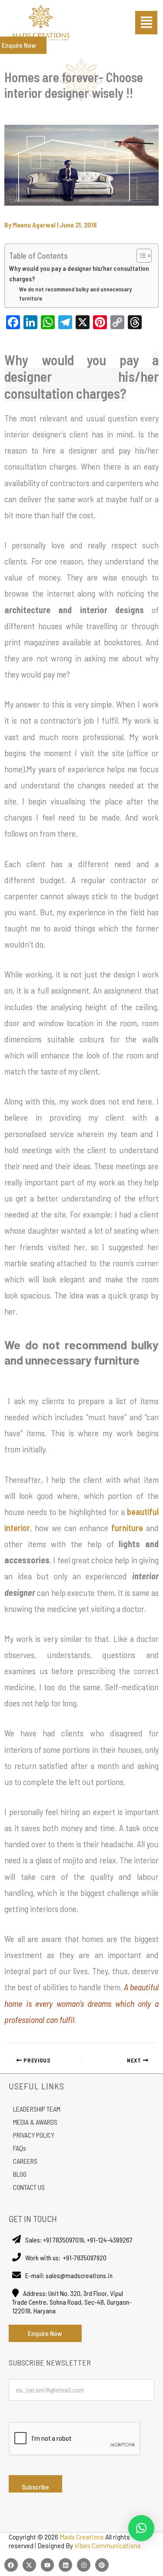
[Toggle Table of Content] (140, 256)
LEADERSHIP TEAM (37, 2109)
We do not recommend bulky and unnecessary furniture (75, 294)
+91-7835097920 (85, 2257)
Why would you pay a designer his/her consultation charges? (79, 274)
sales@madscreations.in (79, 2275)
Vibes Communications (108, 2546)
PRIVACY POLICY (34, 2135)
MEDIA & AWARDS (35, 2122)
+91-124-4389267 (110, 2240)
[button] (146, 23)
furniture (127, 1528)
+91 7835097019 (63, 2240)
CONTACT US (29, 2187)
